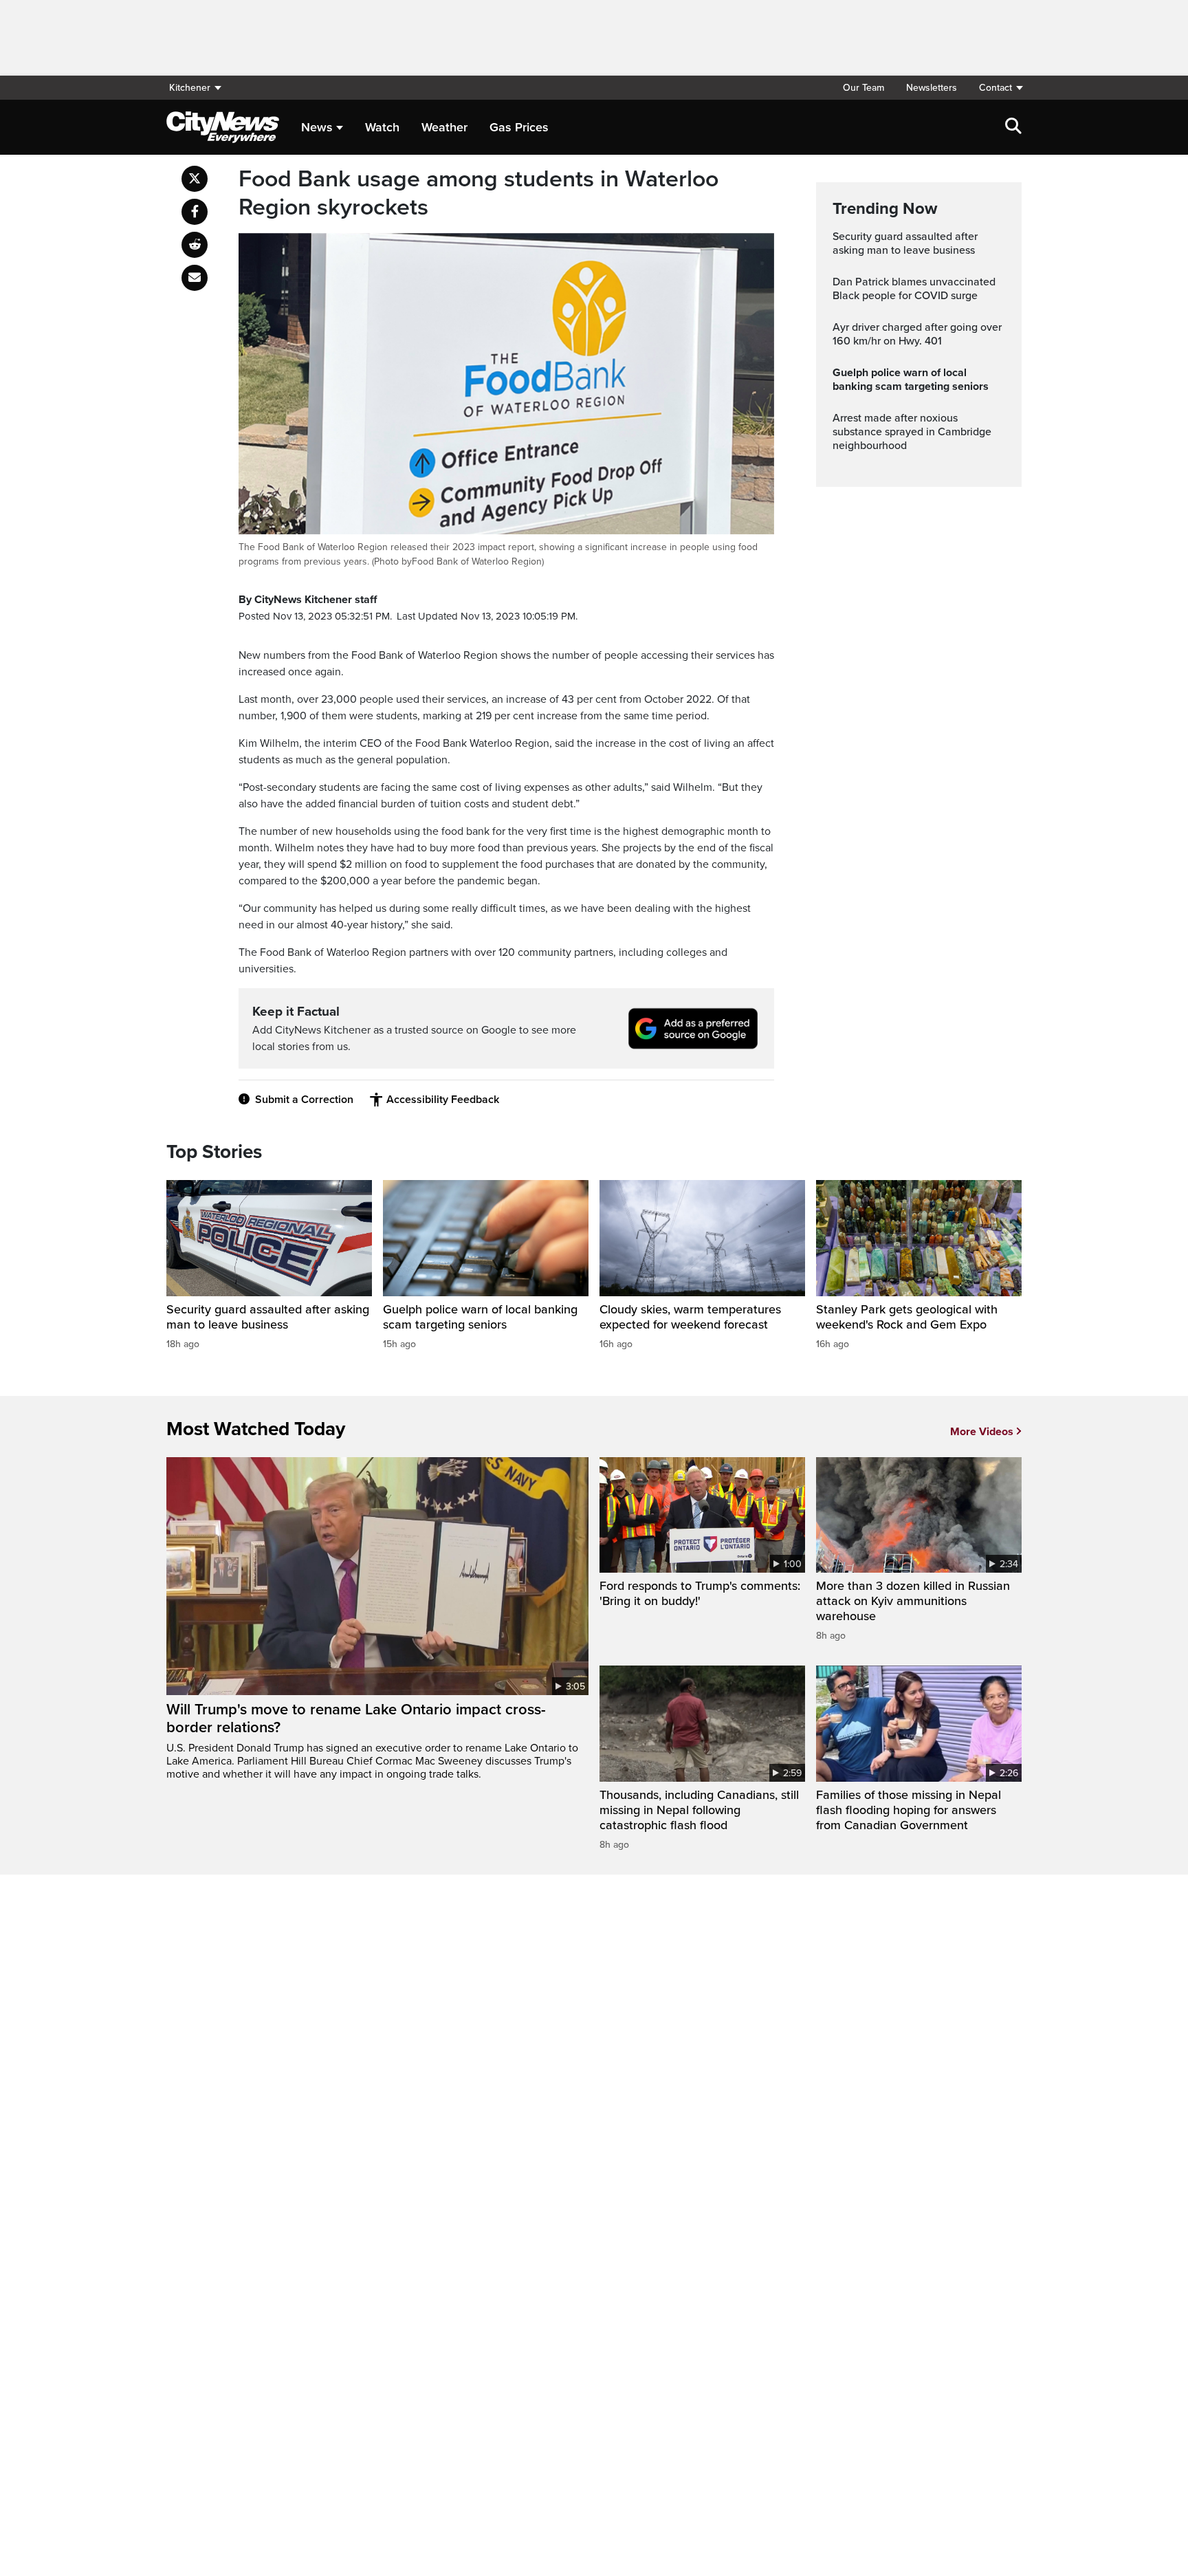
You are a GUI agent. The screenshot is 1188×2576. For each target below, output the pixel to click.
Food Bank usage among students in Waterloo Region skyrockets (478, 194)
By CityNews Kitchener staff (308, 600)
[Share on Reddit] (195, 245)
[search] (1013, 127)
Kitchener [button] (190, 88)
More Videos (982, 1432)
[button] (995, 88)
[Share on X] (195, 179)
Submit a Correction (304, 1100)
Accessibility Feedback (443, 1100)
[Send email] (195, 278)
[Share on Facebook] (195, 212)
